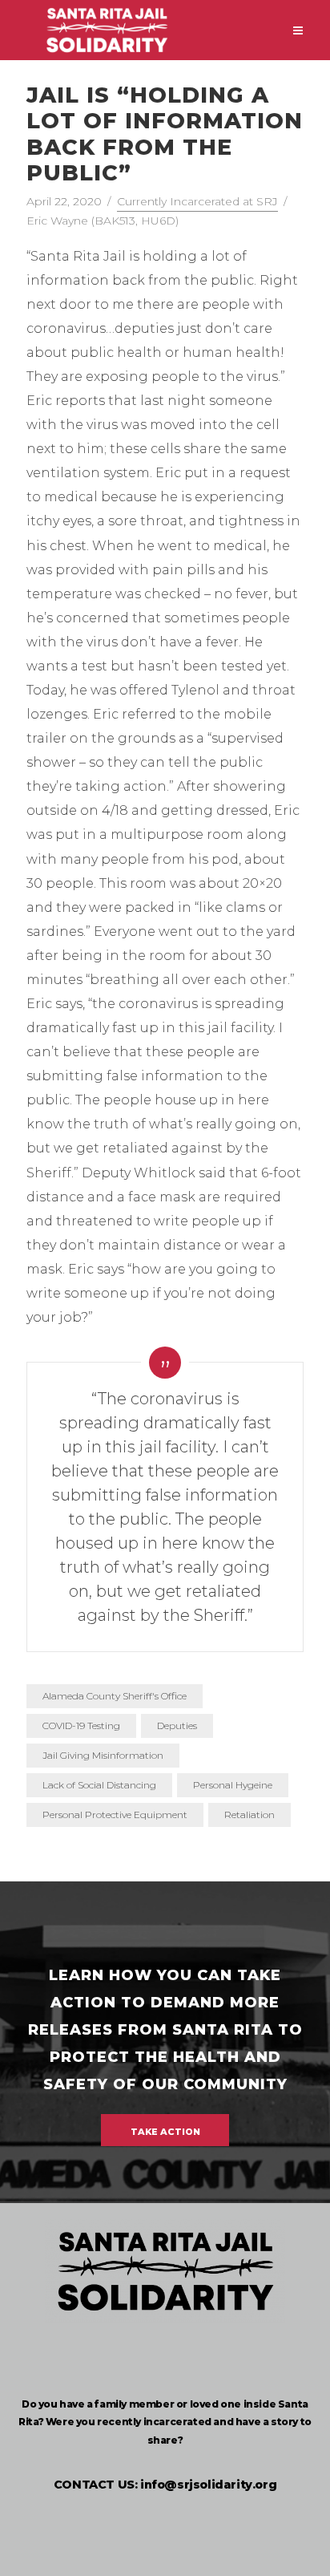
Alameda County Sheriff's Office (115, 1696)
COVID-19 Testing (81, 1725)
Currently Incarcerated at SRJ (197, 201)
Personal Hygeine (233, 1785)
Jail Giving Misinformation (103, 1755)
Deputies (177, 1725)
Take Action (165, 2132)
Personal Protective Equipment (115, 1815)
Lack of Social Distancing (99, 1785)
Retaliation (250, 1815)
